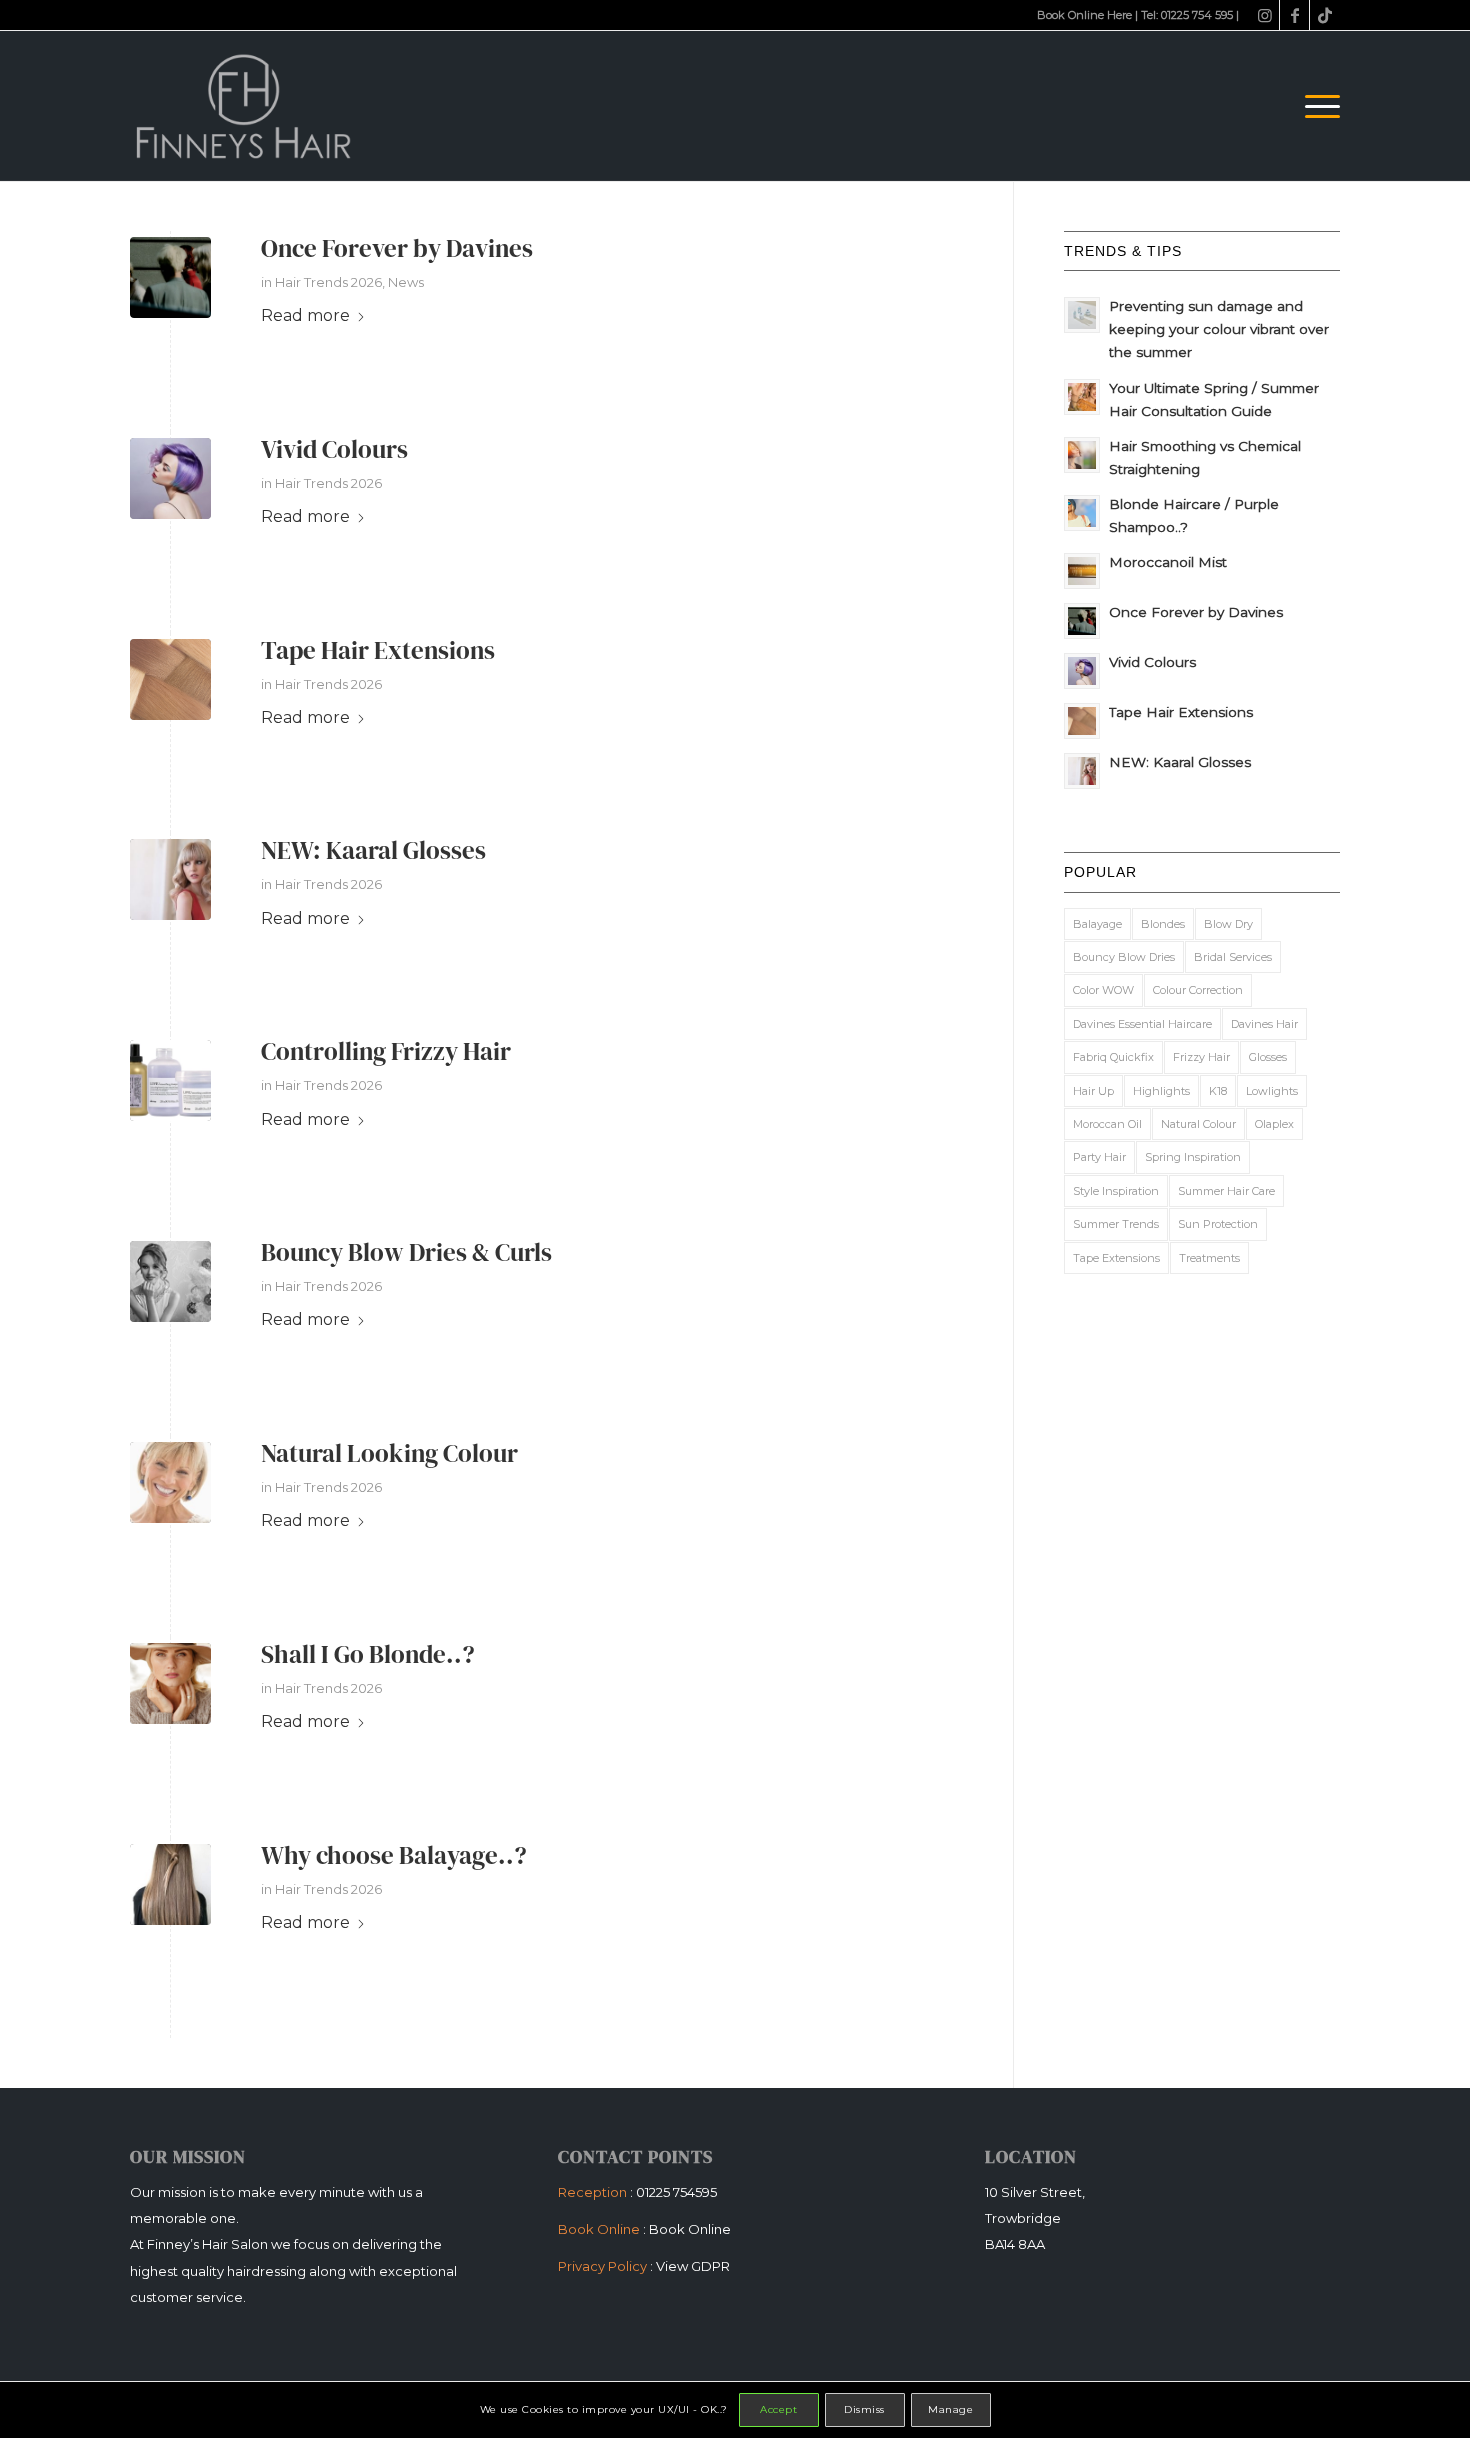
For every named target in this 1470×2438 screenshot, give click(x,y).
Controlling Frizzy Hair (386, 1051)
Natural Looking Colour (389, 1453)
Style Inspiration (1116, 1191)
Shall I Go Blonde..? (368, 1654)
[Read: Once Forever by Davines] (1082, 621)
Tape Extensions (1116, 1258)
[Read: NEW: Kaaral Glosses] (1082, 771)
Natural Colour (1198, 1124)
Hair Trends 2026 (328, 282)
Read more (305, 315)
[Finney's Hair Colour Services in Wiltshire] (170, 478)
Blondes (1163, 924)
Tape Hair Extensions (378, 650)
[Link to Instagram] (1264, 15)
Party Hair (1099, 1157)
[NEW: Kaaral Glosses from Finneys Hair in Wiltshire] (170, 879)
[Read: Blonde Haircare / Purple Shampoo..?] (1082, 513)
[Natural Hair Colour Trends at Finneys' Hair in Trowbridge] (170, 1482)
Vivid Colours (334, 449)
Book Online (690, 2229)
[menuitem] (1316, 106)
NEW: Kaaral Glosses (373, 850)
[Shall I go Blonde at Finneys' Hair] (170, 1683)
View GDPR (693, 2266)
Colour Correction (1198, 990)
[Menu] (1316, 106)
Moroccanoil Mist (1168, 562)
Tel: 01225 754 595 (1187, 15)
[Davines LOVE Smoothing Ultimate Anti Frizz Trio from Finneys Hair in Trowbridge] (170, 1080)
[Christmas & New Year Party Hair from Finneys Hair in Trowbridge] (170, 1281)
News (406, 282)
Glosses (1268, 1057)
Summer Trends (1116, 1224)
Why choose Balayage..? (394, 1855)
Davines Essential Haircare (1142, 1024)
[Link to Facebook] (1294, 15)
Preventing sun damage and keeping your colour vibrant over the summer (1219, 329)
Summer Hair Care (1226, 1191)
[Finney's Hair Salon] (248, 106)
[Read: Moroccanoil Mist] (1082, 571)
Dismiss (864, 2409)
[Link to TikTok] (1325, 15)
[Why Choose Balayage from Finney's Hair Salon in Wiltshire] (170, 1884)
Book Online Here (1084, 15)
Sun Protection (1218, 1224)
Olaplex (1274, 1124)
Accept (778, 2409)
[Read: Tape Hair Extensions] (1082, 721)
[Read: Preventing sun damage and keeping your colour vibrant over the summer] (1082, 315)
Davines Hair (1264, 1024)
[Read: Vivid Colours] (1082, 671)
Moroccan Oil (1107, 1124)
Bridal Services (1233, 957)
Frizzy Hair (1201, 1057)
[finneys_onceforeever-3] (170, 277)
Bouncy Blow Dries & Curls (406, 1252)
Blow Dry (1228, 924)
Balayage (1097, 924)
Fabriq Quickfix (1113, 1057)
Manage (950, 2409)
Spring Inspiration (1193, 1157)
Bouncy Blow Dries (1124, 957)
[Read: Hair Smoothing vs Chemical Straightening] (1082, 455)
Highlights (1161, 1091)
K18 (1218, 1091)
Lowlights (1272, 1091)
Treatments (1209, 1258)
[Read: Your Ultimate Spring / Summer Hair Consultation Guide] (1082, 397)
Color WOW (1103, 990)
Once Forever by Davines (397, 248)
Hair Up (1093, 1091)
